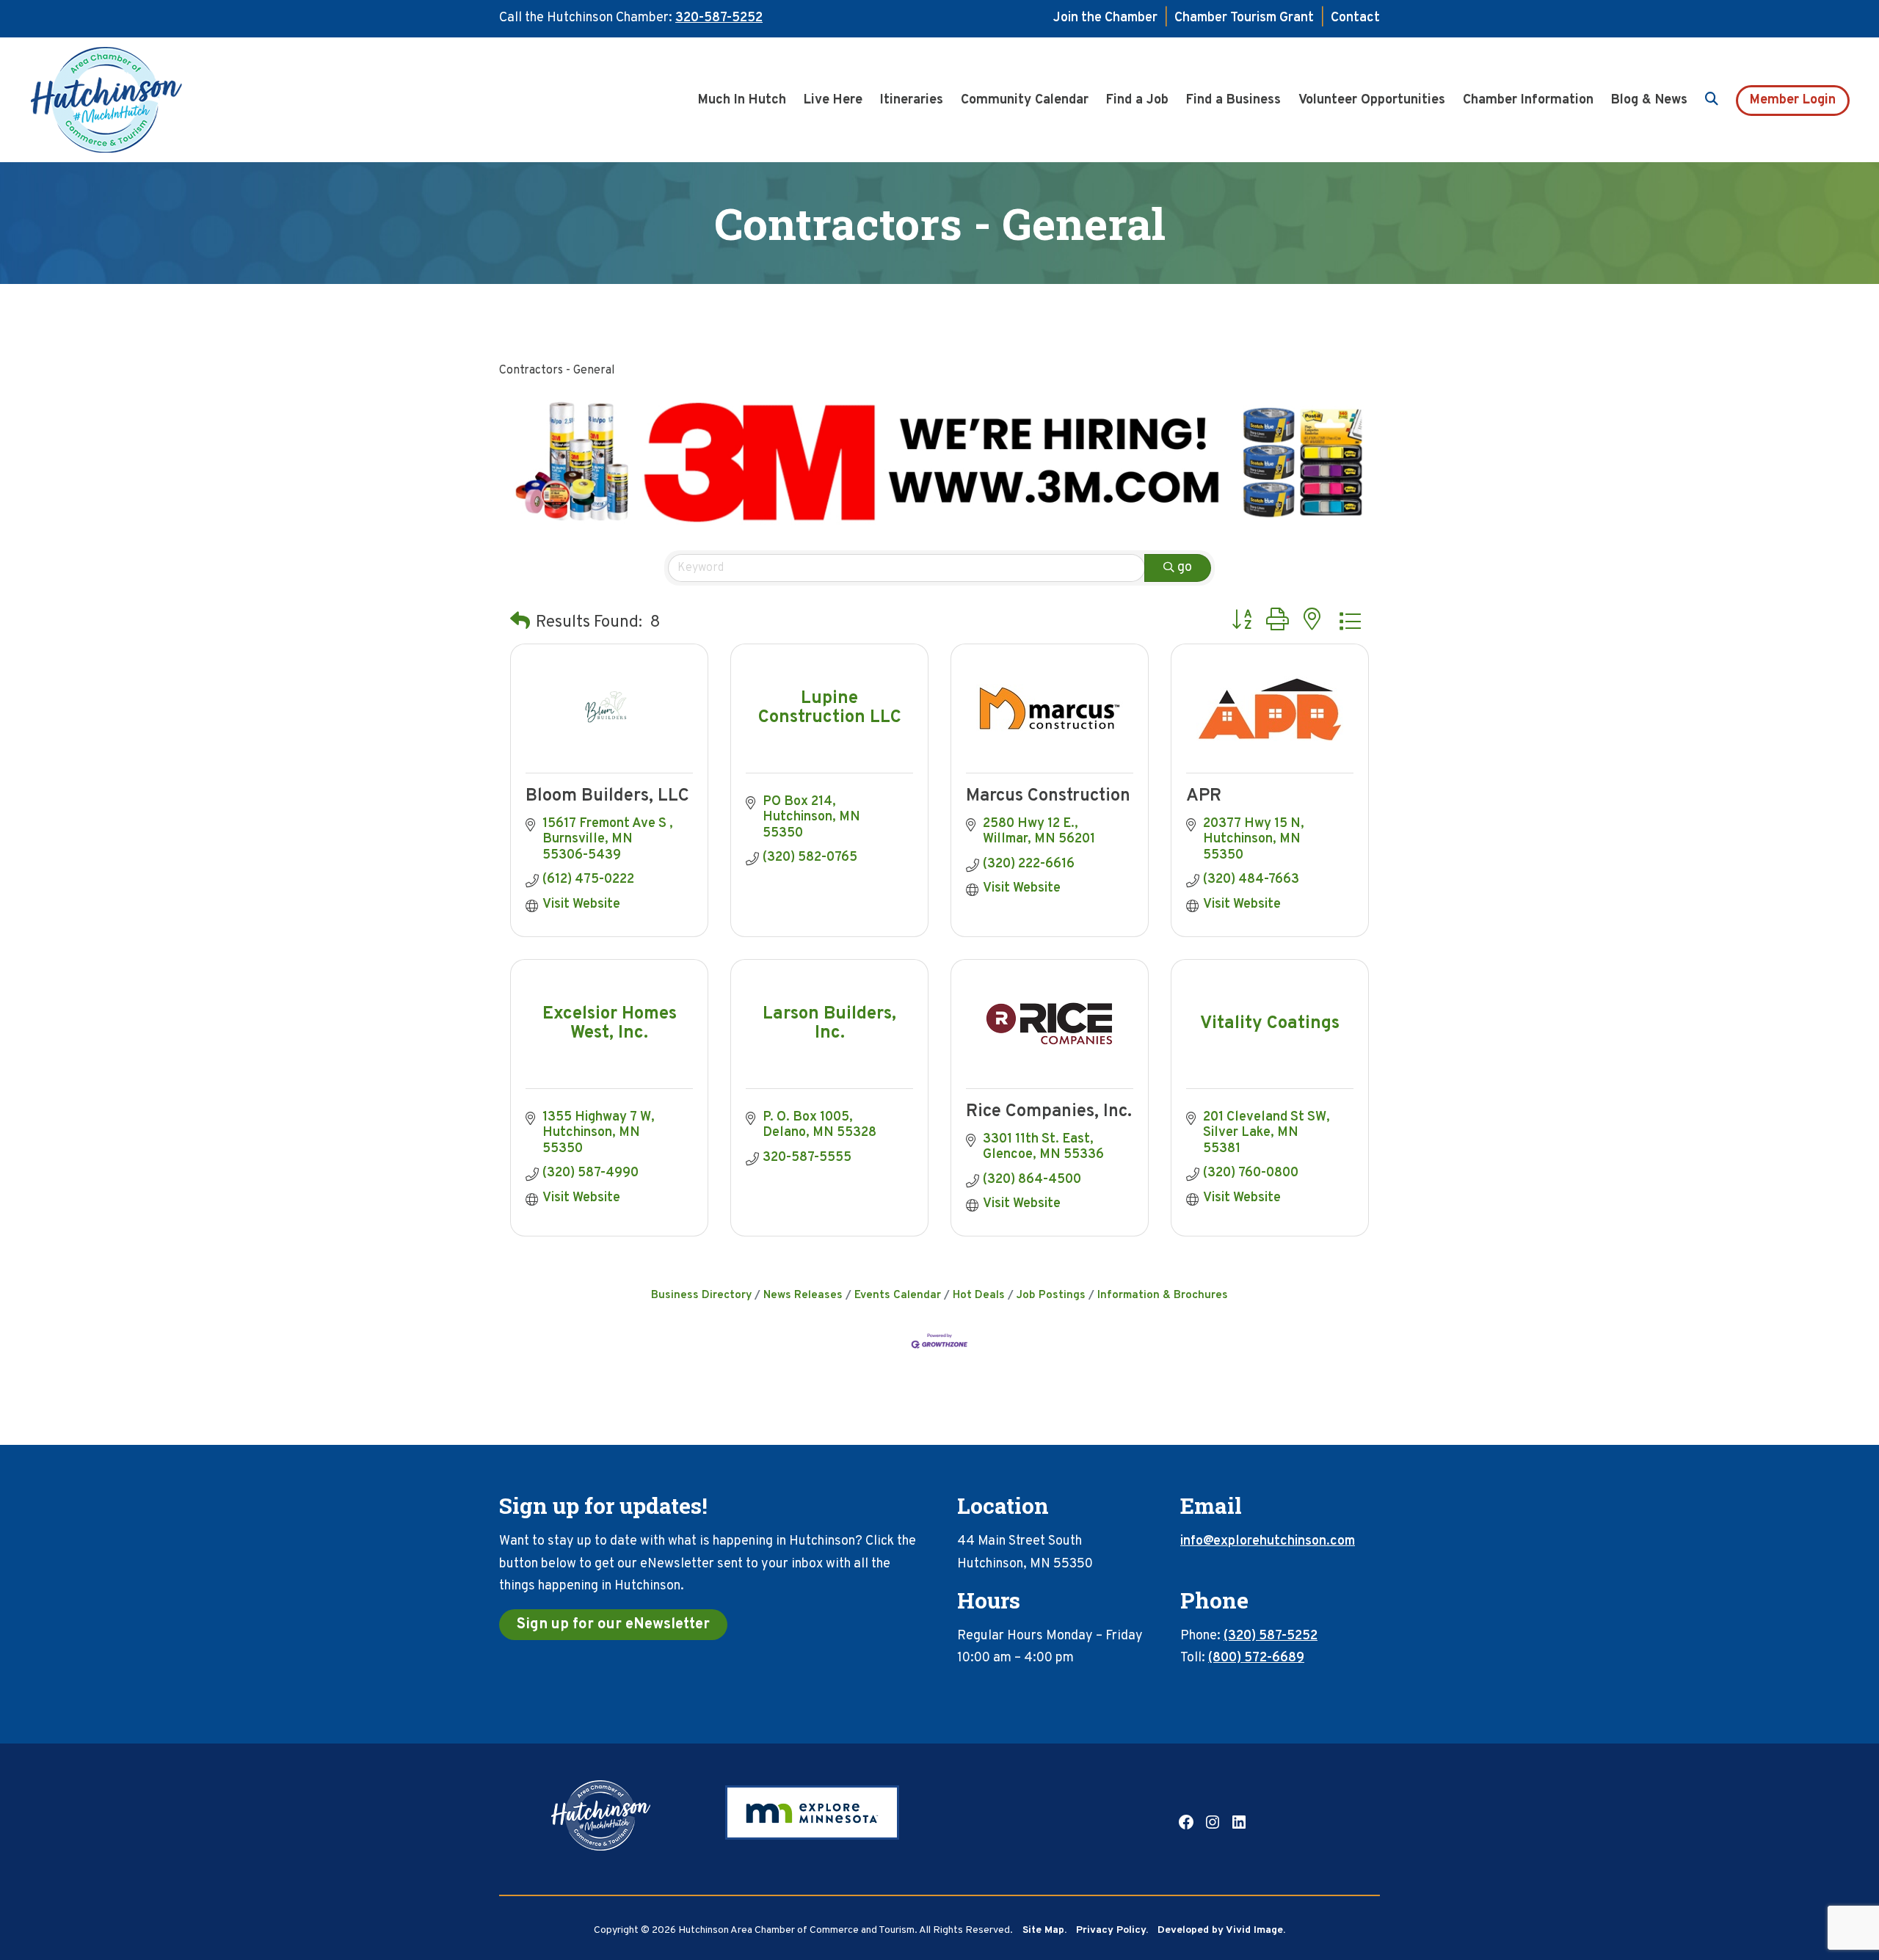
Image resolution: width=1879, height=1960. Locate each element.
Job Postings (1051, 1295)
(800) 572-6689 (1256, 1658)
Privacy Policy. (1112, 1930)
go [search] (1185, 568)
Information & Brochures (1163, 1295)
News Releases (803, 1295)
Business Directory (701, 1295)
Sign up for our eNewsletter (613, 1625)
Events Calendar (898, 1295)
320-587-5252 (719, 18)
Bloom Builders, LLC (607, 796)
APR (1204, 796)
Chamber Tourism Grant (1244, 18)
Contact (1355, 18)
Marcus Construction (1048, 796)
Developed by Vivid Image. (1221, 1930)
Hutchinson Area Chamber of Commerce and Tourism (128, 100)
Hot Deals (979, 1295)
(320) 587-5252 (1271, 1636)
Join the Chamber (1105, 18)
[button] (520, 623)
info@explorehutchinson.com (1268, 1541)
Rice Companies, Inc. (1049, 1112)
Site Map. (1044, 1930)
